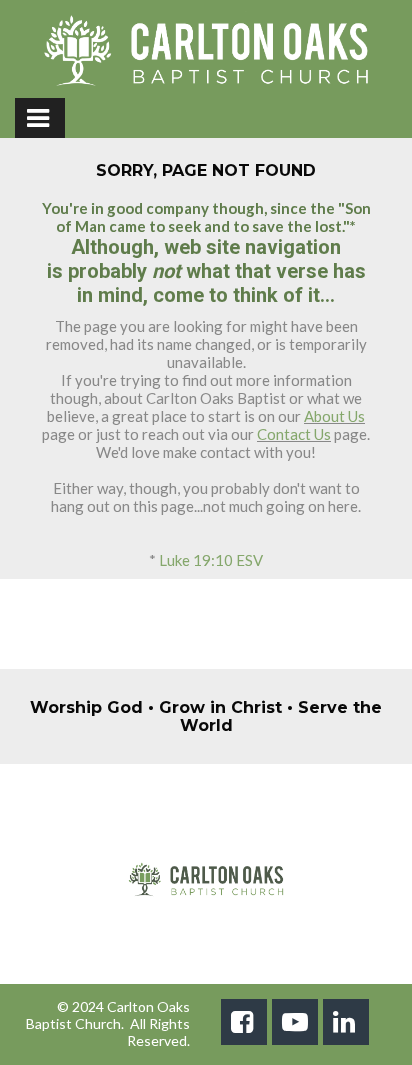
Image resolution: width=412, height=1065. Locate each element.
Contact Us (294, 434)
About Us (334, 416)
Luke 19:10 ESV (211, 560)
